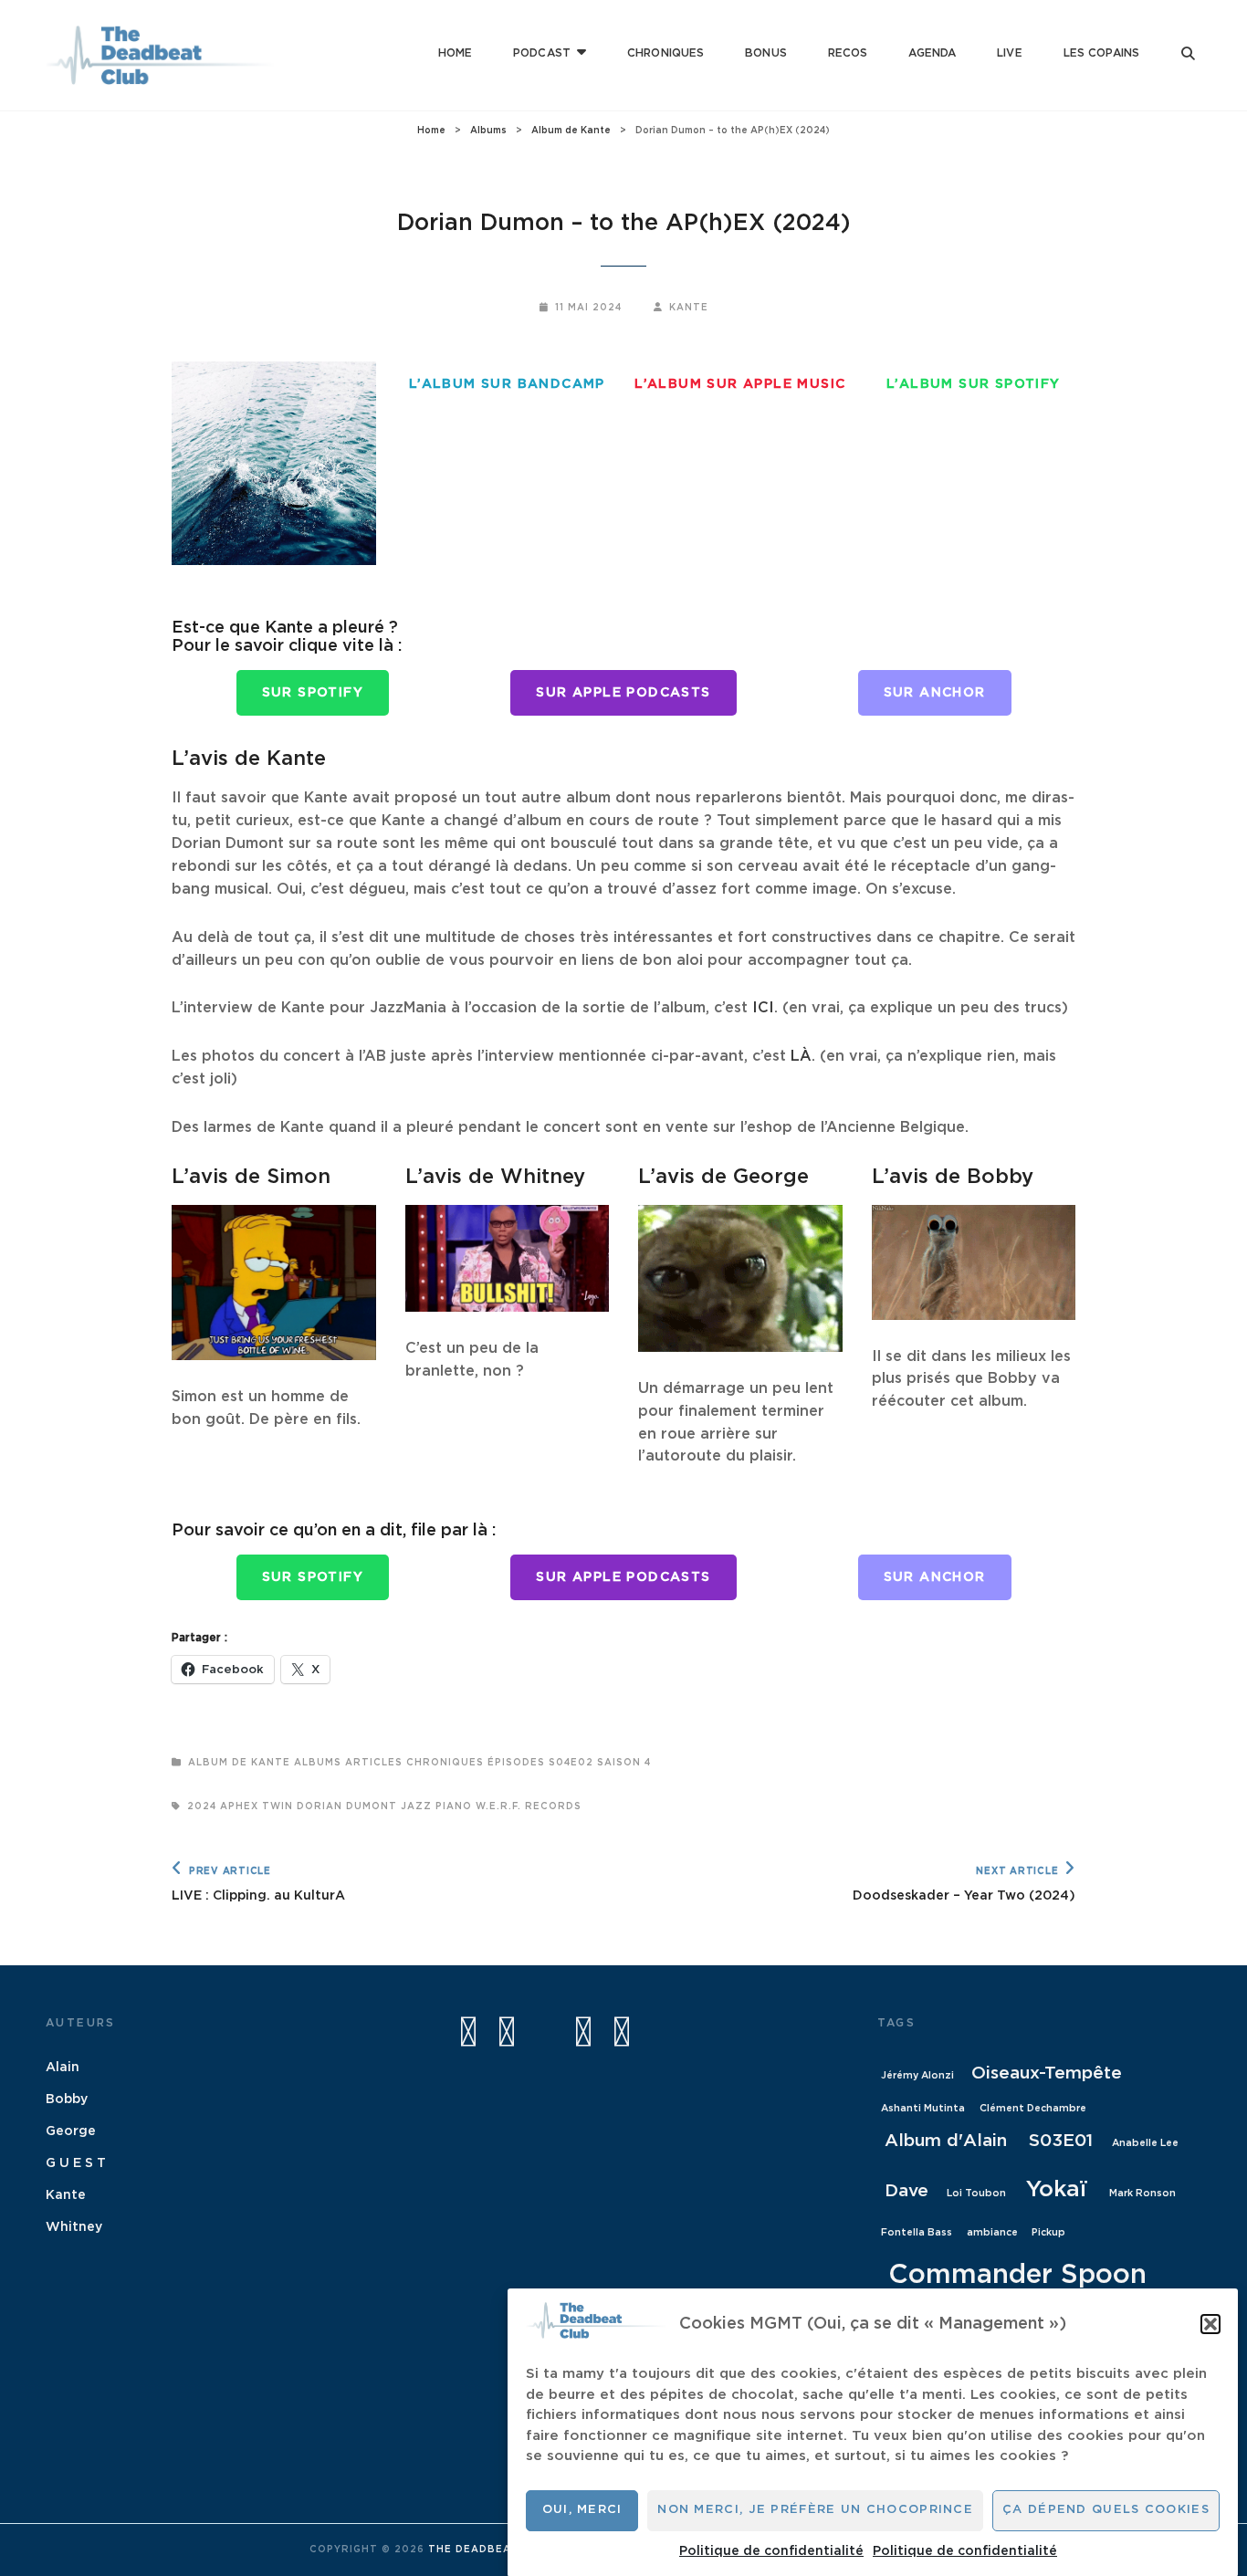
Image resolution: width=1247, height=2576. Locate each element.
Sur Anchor (935, 693)
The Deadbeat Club (491, 2550)
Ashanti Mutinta (923, 2108)
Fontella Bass (917, 2232)
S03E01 (1061, 2141)
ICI (763, 1008)
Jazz (416, 1806)
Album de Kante (571, 131)
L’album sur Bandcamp (507, 384)
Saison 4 (624, 1763)
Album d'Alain (946, 2141)
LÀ (801, 1056)
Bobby (67, 2100)
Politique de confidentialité (771, 2551)
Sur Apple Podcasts (623, 693)
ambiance (992, 2232)
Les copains (1101, 53)
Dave (906, 2191)
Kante (689, 308)
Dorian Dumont (347, 1806)
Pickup (1048, 2232)
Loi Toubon (976, 2193)
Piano (454, 1806)
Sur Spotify (313, 693)
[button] (1210, 2324)
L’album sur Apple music (740, 384)
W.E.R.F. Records (529, 1806)
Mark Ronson (1142, 2193)
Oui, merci (582, 2510)
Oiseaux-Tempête (1047, 2073)
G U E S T (76, 2163)
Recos (848, 53)
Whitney (74, 2227)
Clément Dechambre (1033, 2108)
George (71, 2131)
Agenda (932, 53)
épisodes (516, 1763)
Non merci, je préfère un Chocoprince (815, 2510)
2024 (202, 1806)
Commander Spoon (1017, 2275)
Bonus (766, 53)
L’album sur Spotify (974, 384)
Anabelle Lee (1145, 2143)
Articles (374, 1763)
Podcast (542, 53)
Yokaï (1057, 2189)
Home (455, 53)
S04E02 (571, 1763)
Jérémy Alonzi (917, 2075)
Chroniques (665, 53)
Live (1009, 53)
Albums (488, 131)
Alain (63, 2068)
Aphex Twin (257, 1806)
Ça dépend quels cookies (1106, 2510)
